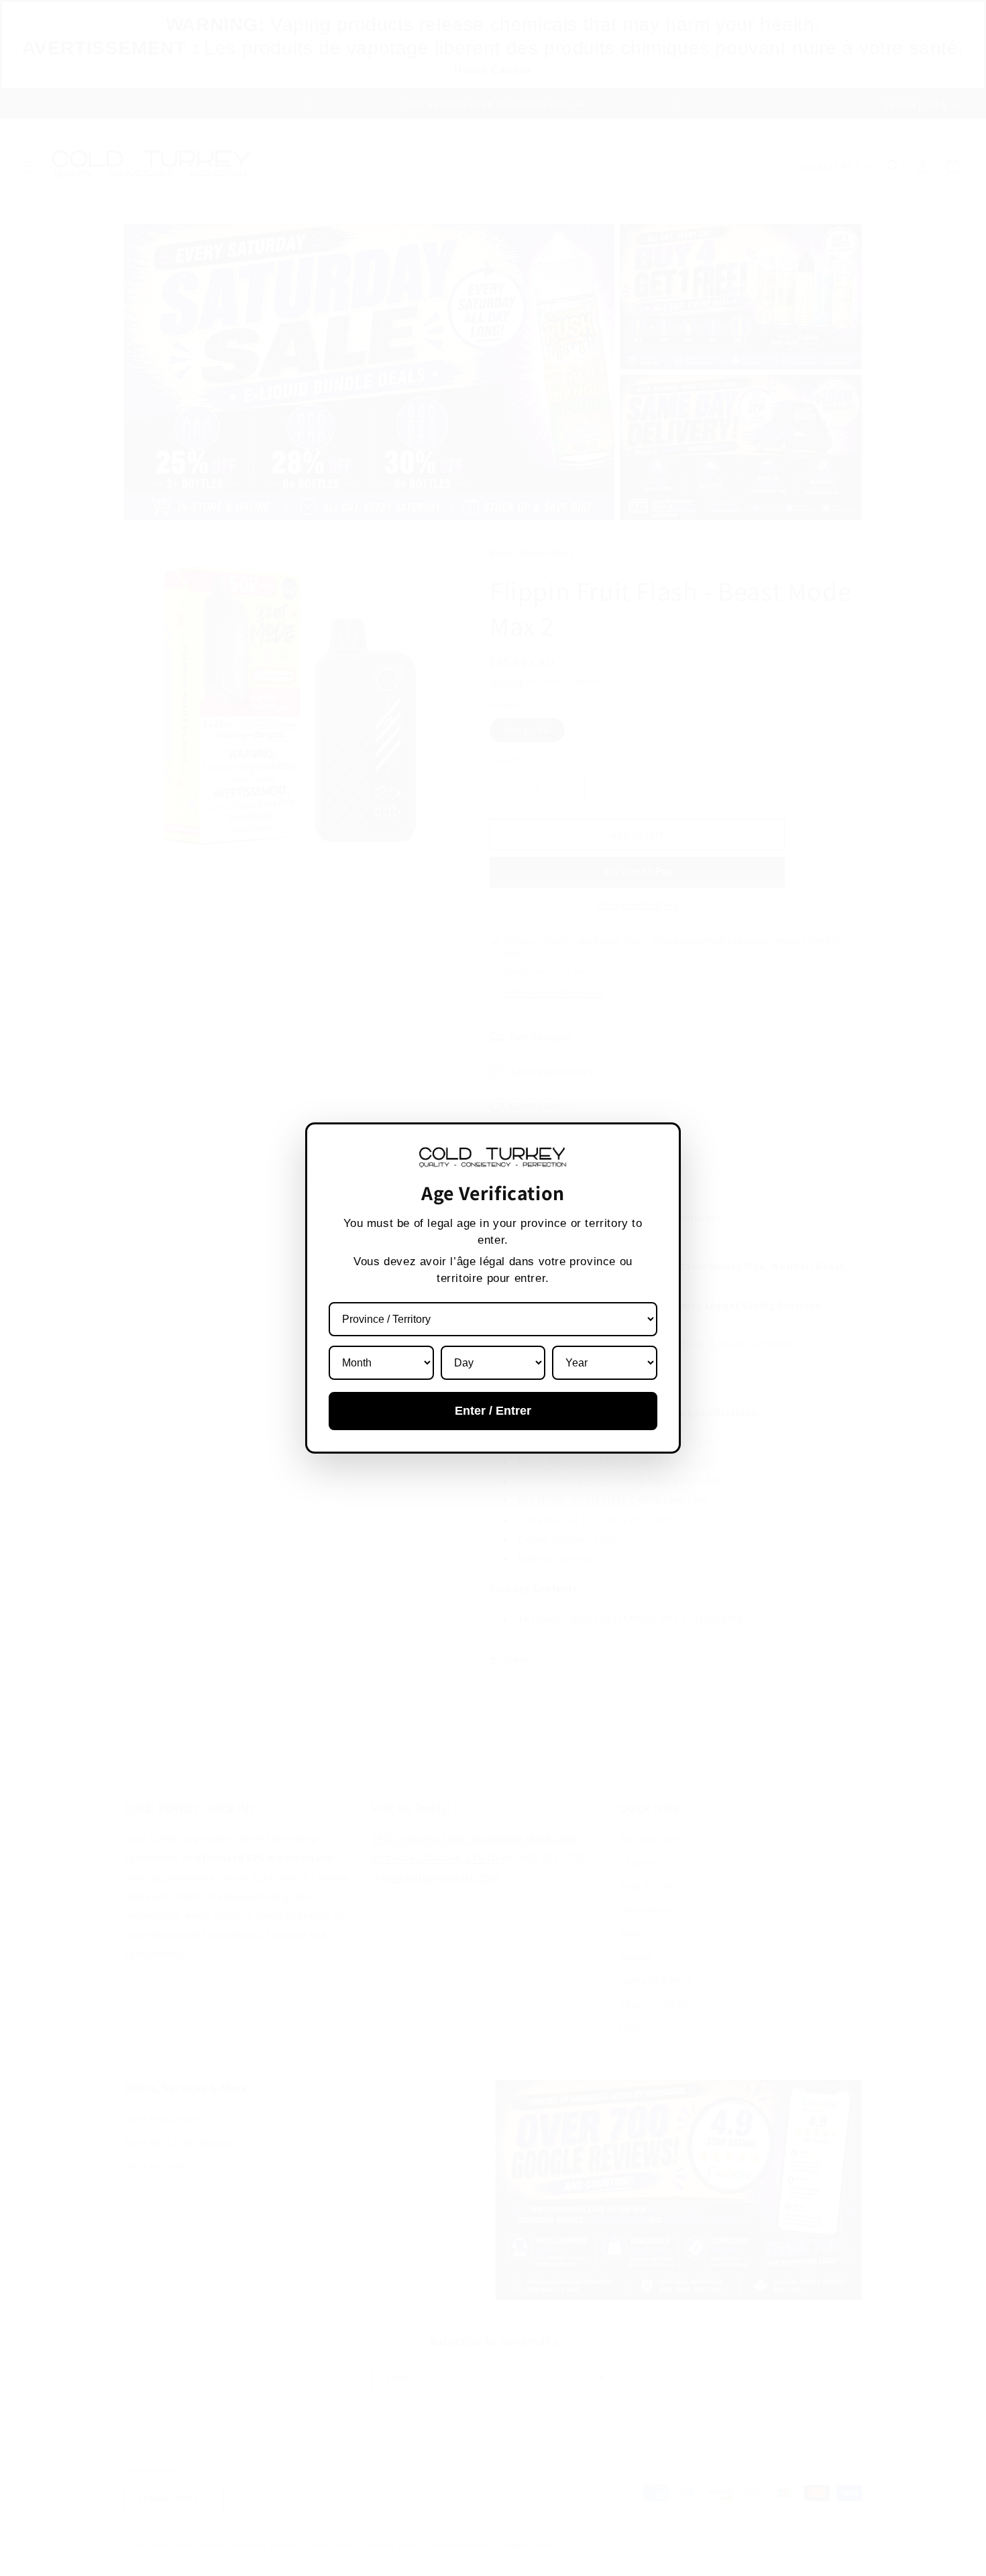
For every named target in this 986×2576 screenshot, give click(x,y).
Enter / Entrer (493, 1411)
